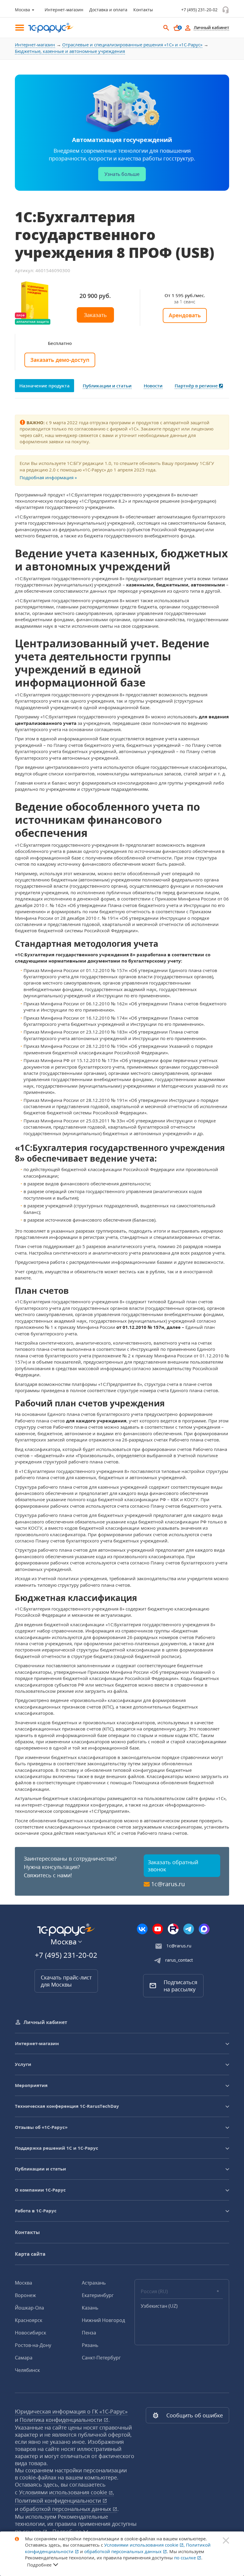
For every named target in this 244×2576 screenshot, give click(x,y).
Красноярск (29, 2320)
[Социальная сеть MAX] (204, 1929)
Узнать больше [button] (122, 174)
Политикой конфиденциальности (59, 2501)
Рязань (90, 2345)
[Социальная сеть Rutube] (173, 1929)
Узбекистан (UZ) (159, 2306)
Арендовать (185, 315)
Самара (24, 2358)
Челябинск (27, 2370)
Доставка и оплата (108, 10)
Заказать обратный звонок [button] (173, 1866)
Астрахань (94, 2283)
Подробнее (39, 2565)
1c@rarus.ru (168, 1884)
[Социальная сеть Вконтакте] (142, 1929)
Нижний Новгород (103, 2320)
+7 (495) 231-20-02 (199, 10)
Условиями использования (67, 2492)
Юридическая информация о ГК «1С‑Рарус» (71, 2411)
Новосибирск (30, 2333)
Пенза (89, 2333)
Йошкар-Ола (29, 2308)
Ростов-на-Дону (33, 2345)
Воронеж (25, 2295)
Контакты (143, 10)
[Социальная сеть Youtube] (158, 1929)
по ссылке (186, 2558)
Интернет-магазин (64, 10)
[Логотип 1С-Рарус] (48, 28)
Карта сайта (30, 2254)
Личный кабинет (45, 2022)
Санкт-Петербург (101, 2358)
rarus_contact (179, 1960)
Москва (24, 2283)
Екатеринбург (98, 2295)
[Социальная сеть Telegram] (189, 1929)
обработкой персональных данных (66, 2509)
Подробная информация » (48, 477)
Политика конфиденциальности (62, 2420)
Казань (90, 2308)
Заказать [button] (95, 315)
